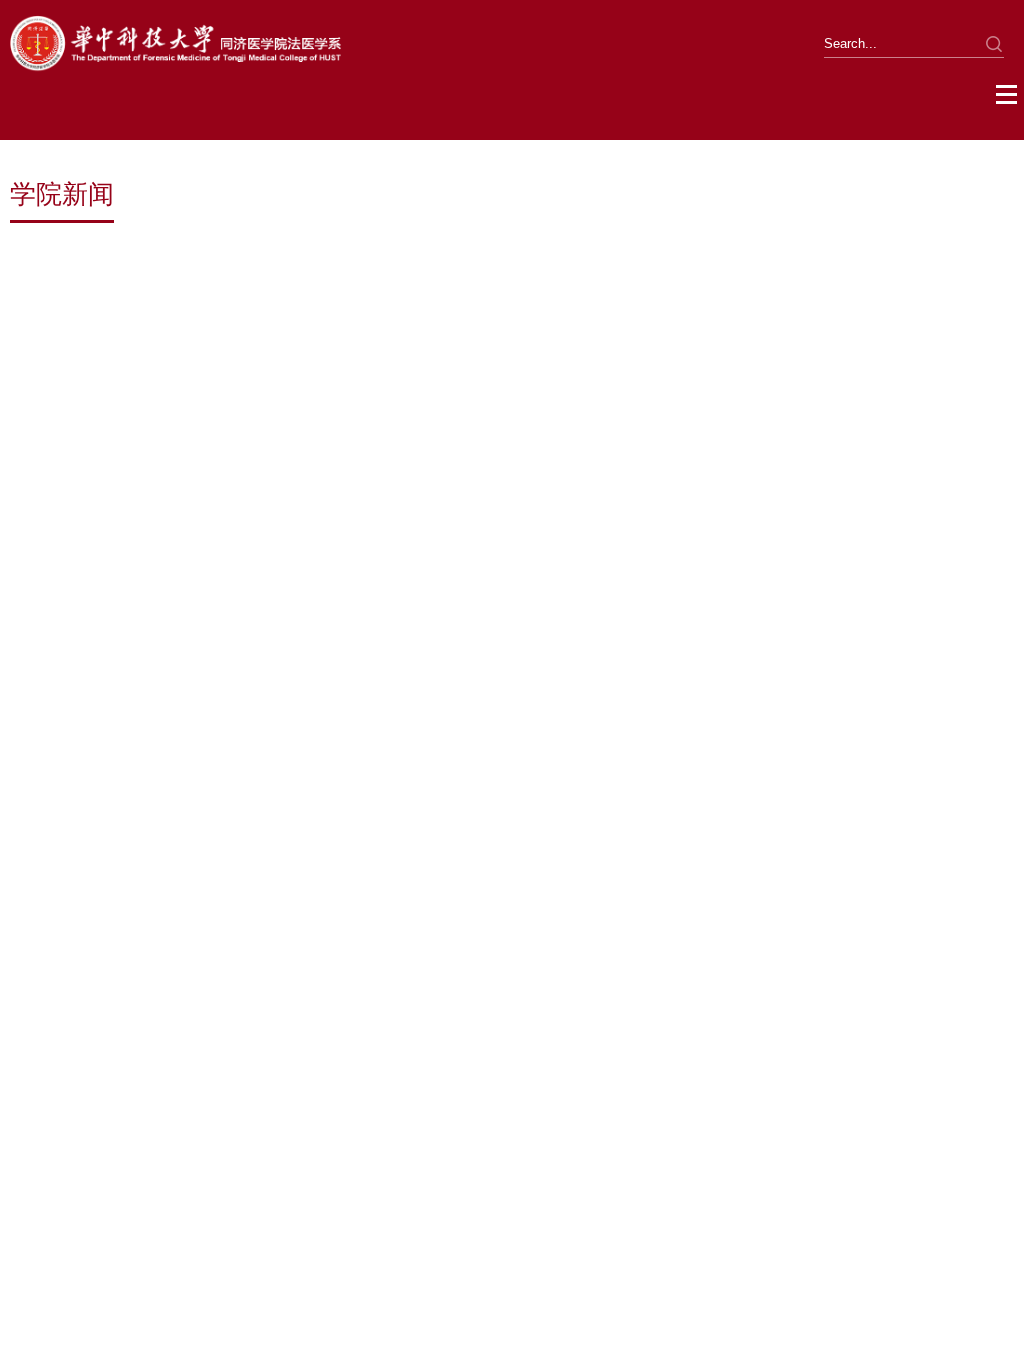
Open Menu (1007, 95)
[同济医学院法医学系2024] (175, 67)
